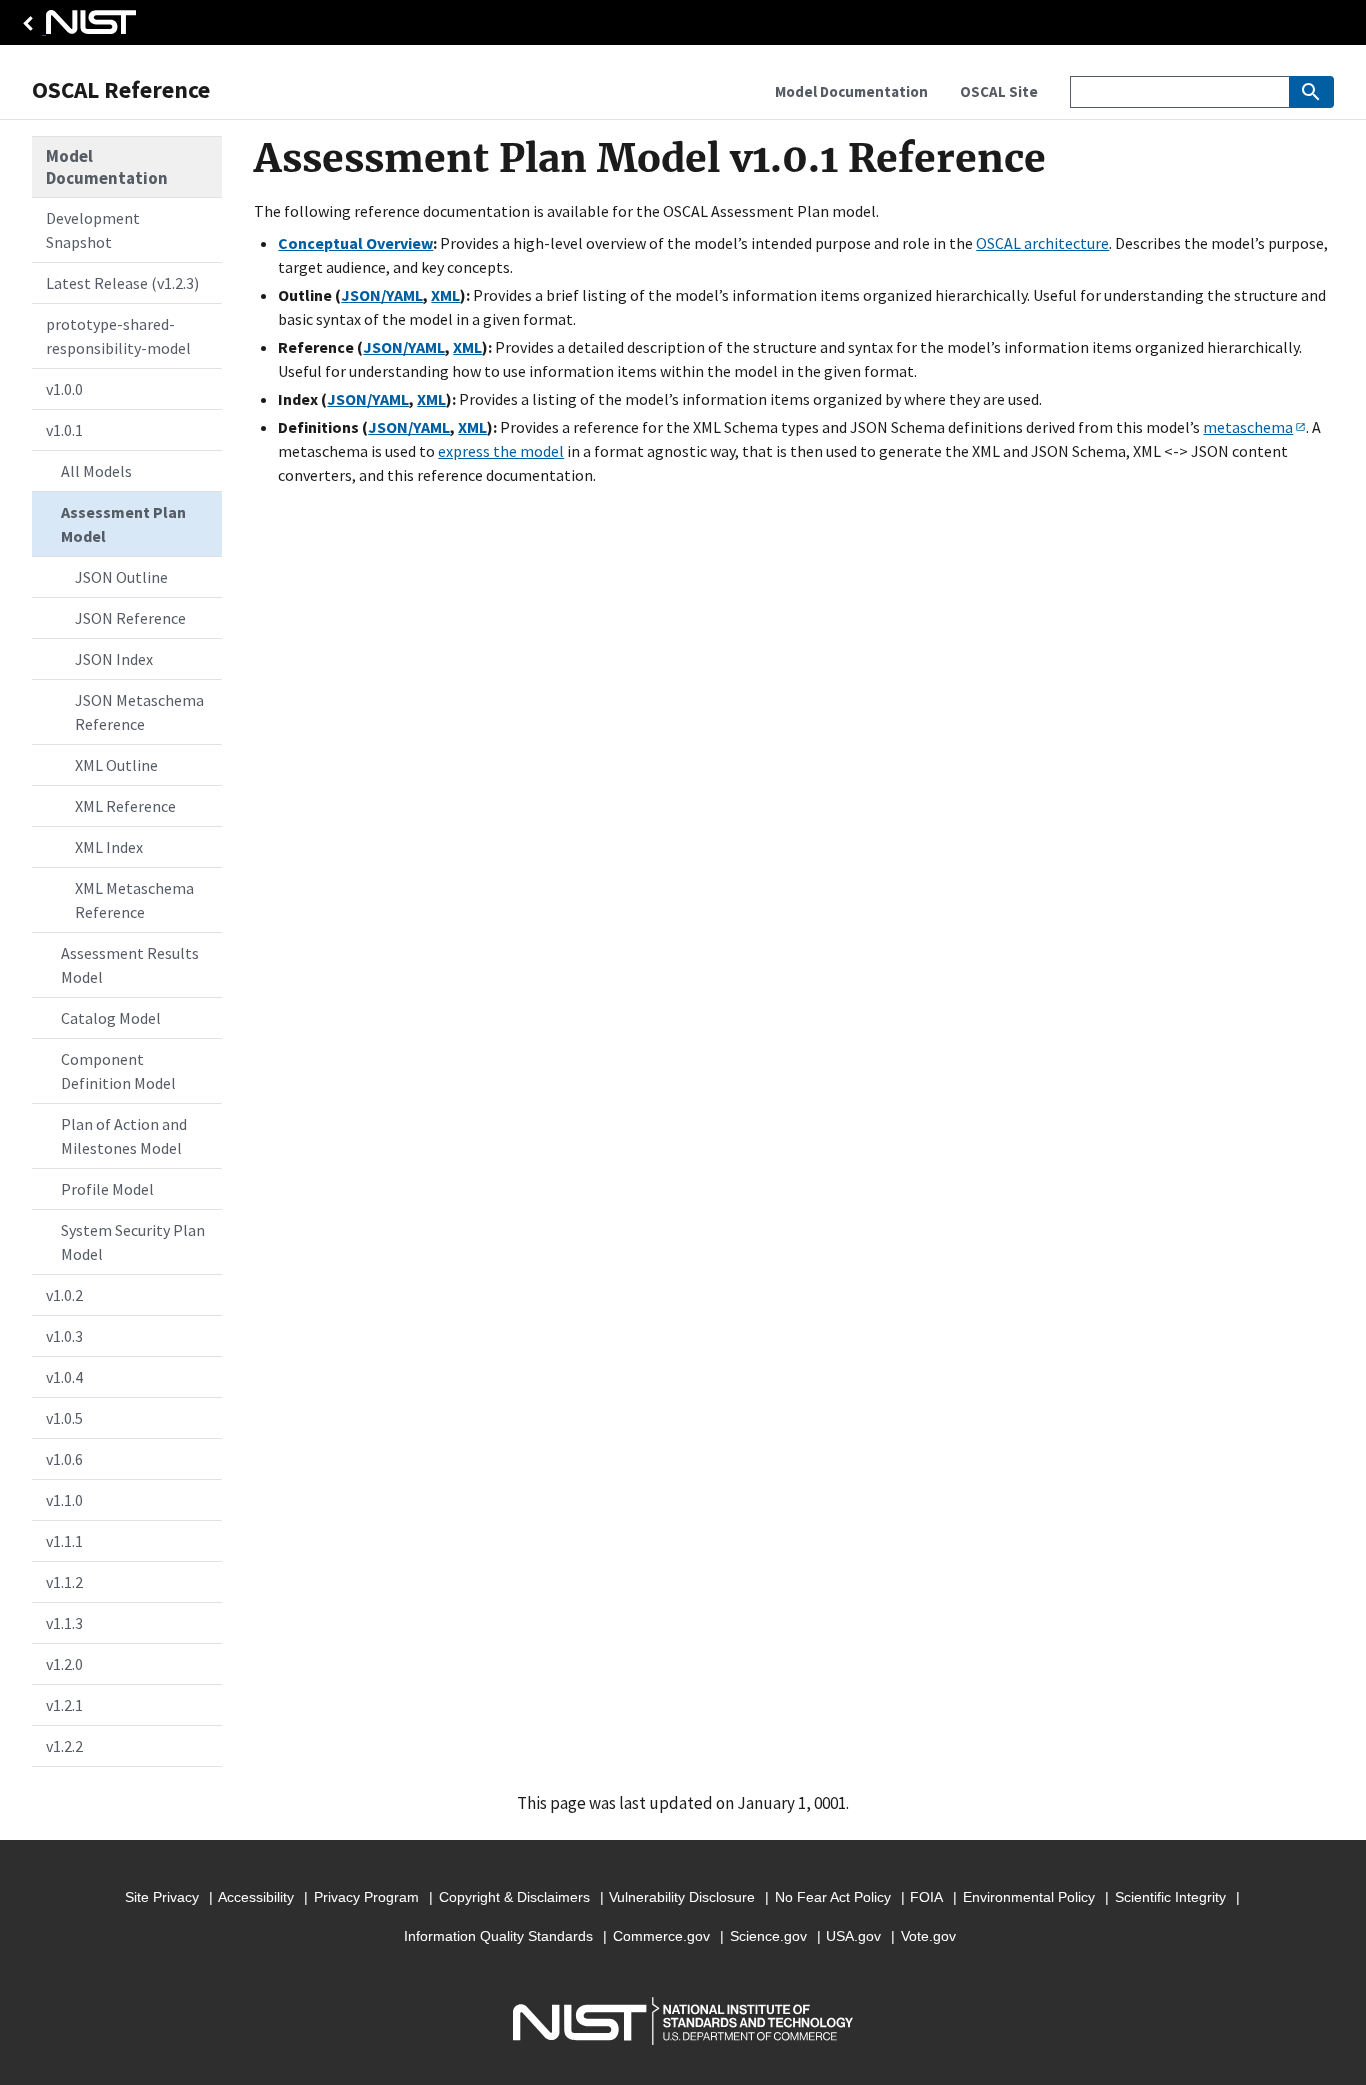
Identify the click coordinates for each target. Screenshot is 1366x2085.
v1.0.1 (64, 430)
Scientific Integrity (1170, 1897)
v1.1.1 (64, 1541)
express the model (501, 451)
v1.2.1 (64, 1705)
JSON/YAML (382, 295)
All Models (96, 471)
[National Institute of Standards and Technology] (76, 27)
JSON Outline (121, 577)
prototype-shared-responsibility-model (118, 336)
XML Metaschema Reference (134, 900)
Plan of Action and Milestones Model (124, 1136)
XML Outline (116, 765)
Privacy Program (366, 1897)
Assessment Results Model (130, 965)
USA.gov (853, 1936)
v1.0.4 (64, 1377)
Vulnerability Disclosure (682, 1897)
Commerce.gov (661, 1936)
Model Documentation (107, 167)
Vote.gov (928, 1936)
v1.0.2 (64, 1295)
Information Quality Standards (498, 1936)
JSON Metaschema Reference (139, 712)
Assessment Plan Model (123, 524)
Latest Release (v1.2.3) (122, 283)
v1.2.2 (64, 1746)
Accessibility (256, 1897)
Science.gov (768, 1936)
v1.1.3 (64, 1623)
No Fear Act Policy (833, 1897)
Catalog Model (111, 1018)
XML (445, 295)
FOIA (926, 1897)
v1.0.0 (64, 389)
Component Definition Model (118, 1071)
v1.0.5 (64, 1418)
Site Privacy (162, 1897)
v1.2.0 (64, 1664)
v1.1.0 (64, 1500)
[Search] (1311, 92)
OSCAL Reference (121, 89)
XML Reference (125, 806)
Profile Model (107, 1189)
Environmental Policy (1029, 1897)
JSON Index (114, 659)
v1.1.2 (64, 1582)
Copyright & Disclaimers (514, 1897)
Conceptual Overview (355, 243)
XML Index (109, 847)
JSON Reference (130, 618)
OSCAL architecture (1042, 243)
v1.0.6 (64, 1459)
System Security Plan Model (133, 1242)
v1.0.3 (64, 1336)
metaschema (1248, 427)
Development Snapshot (93, 230)
